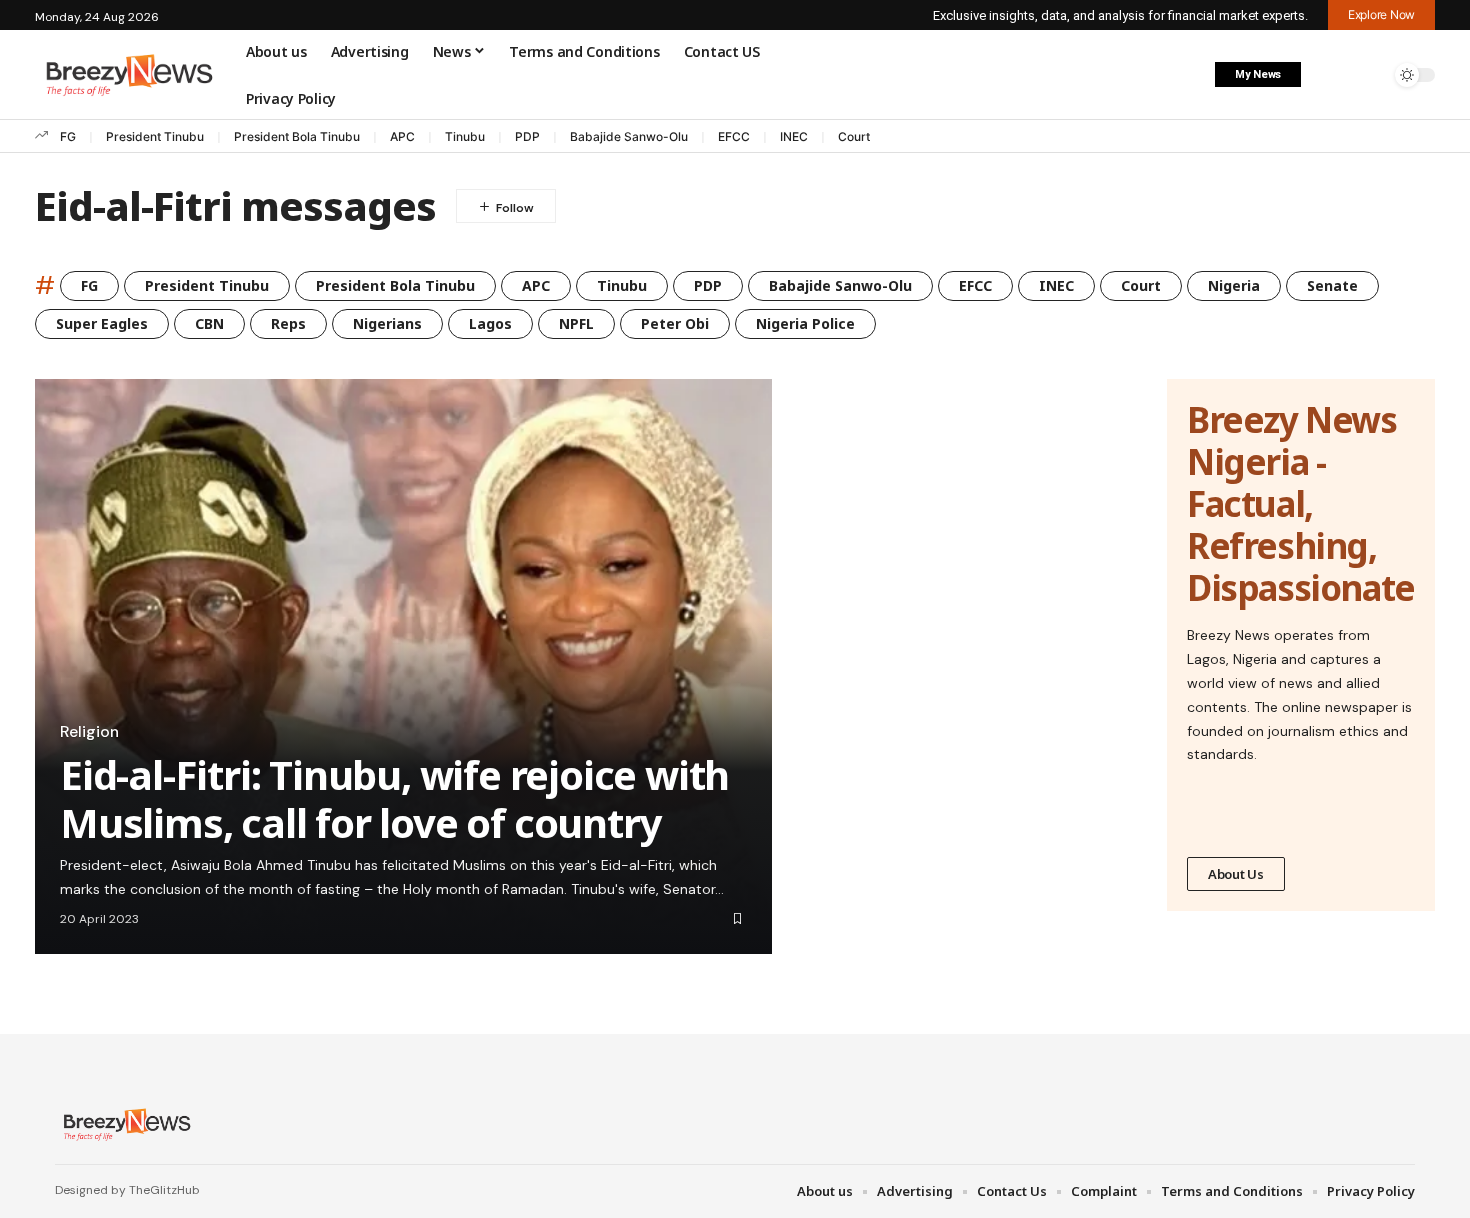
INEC (794, 136)
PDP (527, 136)
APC (402, 136)
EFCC (734, 136)
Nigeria (1234, 285)
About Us (1236, 874)
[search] (1370, 75)
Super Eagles (102, 323)
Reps (288, 323)
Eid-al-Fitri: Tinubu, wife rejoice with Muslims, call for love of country (394, 798)
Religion (89, 732)
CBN (209, 323)
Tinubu (465, 136)
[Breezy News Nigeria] (124, 1124)
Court (854, 136)
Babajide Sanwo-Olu (629, 136)
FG (68, 136)
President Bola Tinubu (297, 136)
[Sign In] (1328, 75)
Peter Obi (675, 323)
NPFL (576, 323)
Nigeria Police (805, 323)
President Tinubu (155, 136)
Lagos (490, 323)
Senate (1332, 285)
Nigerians (387, 323)
